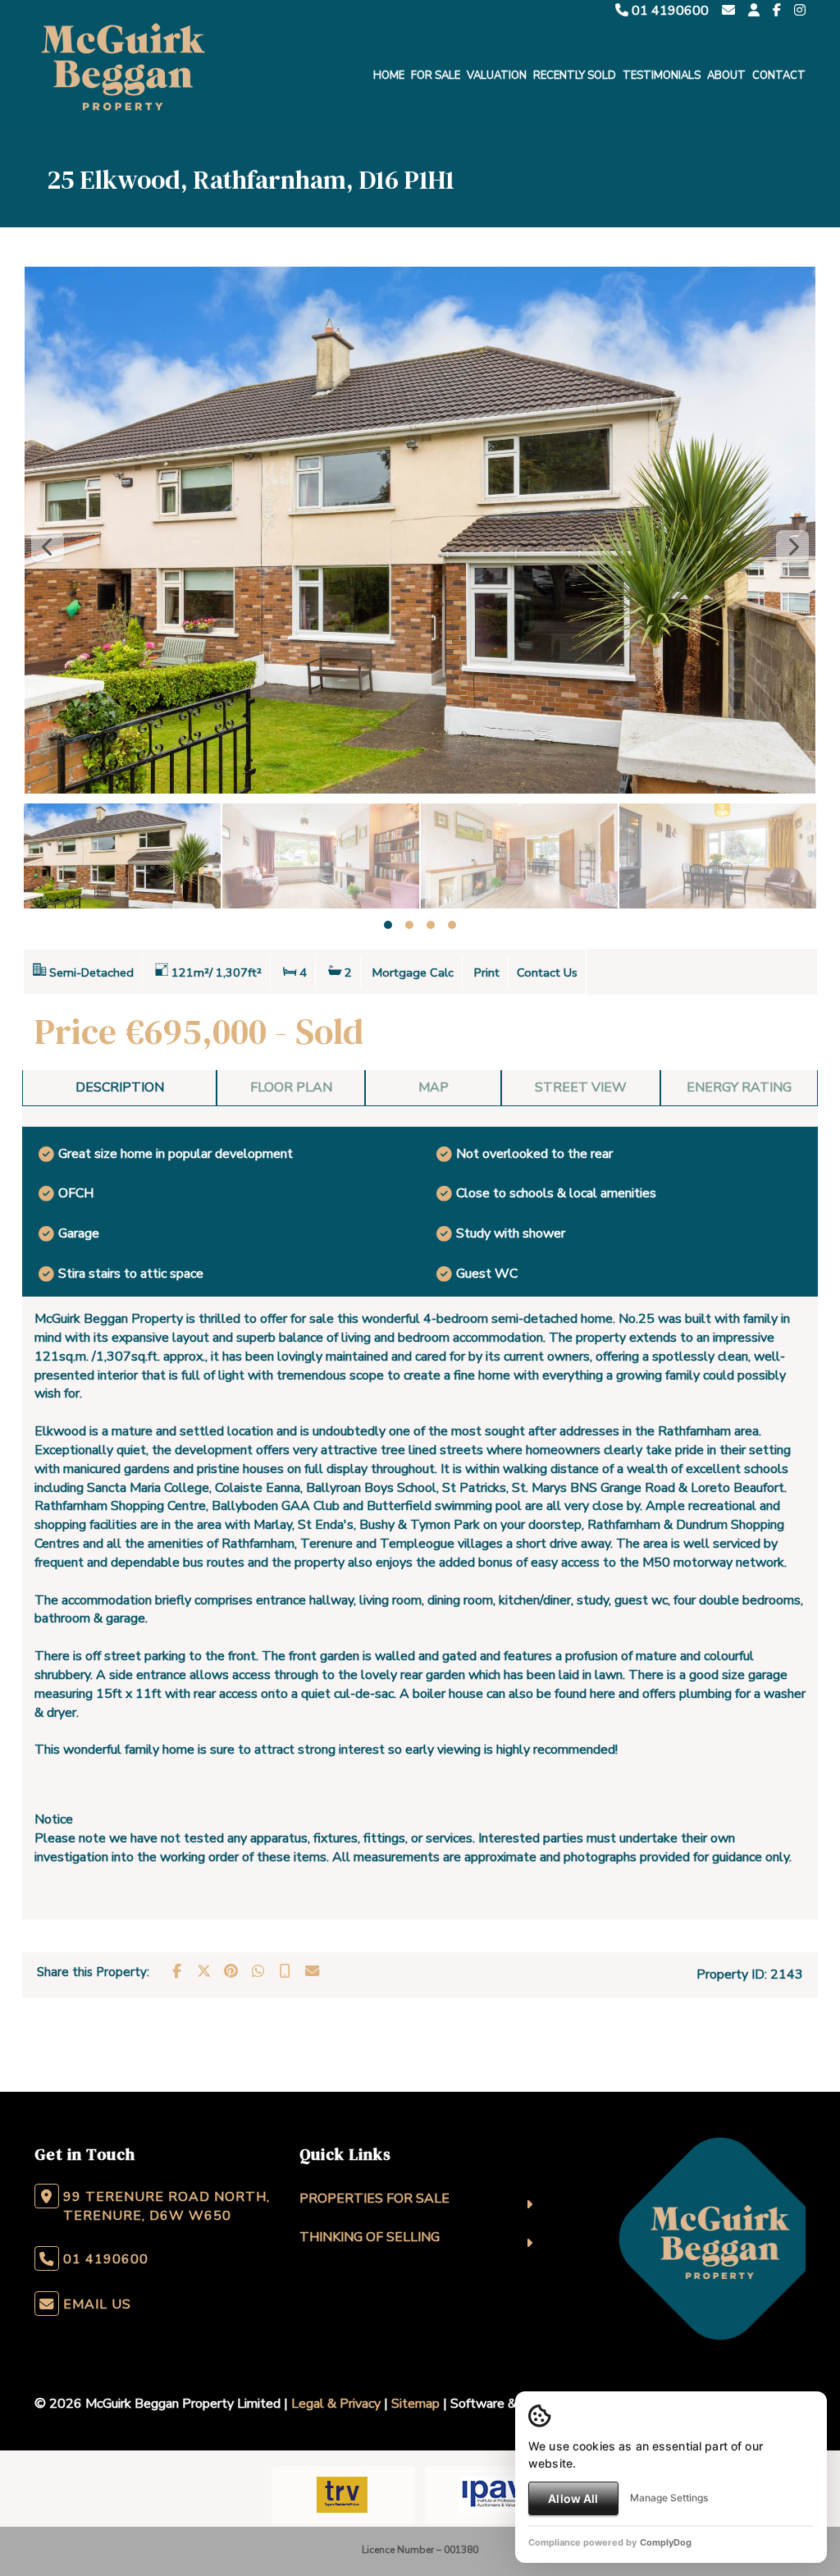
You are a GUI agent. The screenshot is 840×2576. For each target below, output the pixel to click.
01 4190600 (669, 11)
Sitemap (415, 2404)
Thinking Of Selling (370, 2237)
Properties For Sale (374, 2199)
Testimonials (662, 75)
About (726, 75)
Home (389, 75)
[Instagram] (800, 11)
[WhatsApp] (258, 1971)
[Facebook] (777, 11)
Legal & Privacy (336, 2404)
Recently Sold (575, 75)
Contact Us (547, 972)
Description (120, 1087)
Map (434, 1087)
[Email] (312, 1971)
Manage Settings (669, 2498)
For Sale (436, 75)
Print (487, 972)
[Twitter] (203, 1971)
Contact (779, 75)
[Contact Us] (754, 11)
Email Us (97, 2304)
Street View (581, 1087)
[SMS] (285, 1971)
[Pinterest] (231, 1971)
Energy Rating (739, 1087)
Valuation (497, 75)
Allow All (573, 2498)
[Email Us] (728, 11)
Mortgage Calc (413, 972)
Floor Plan (291, 1087)
